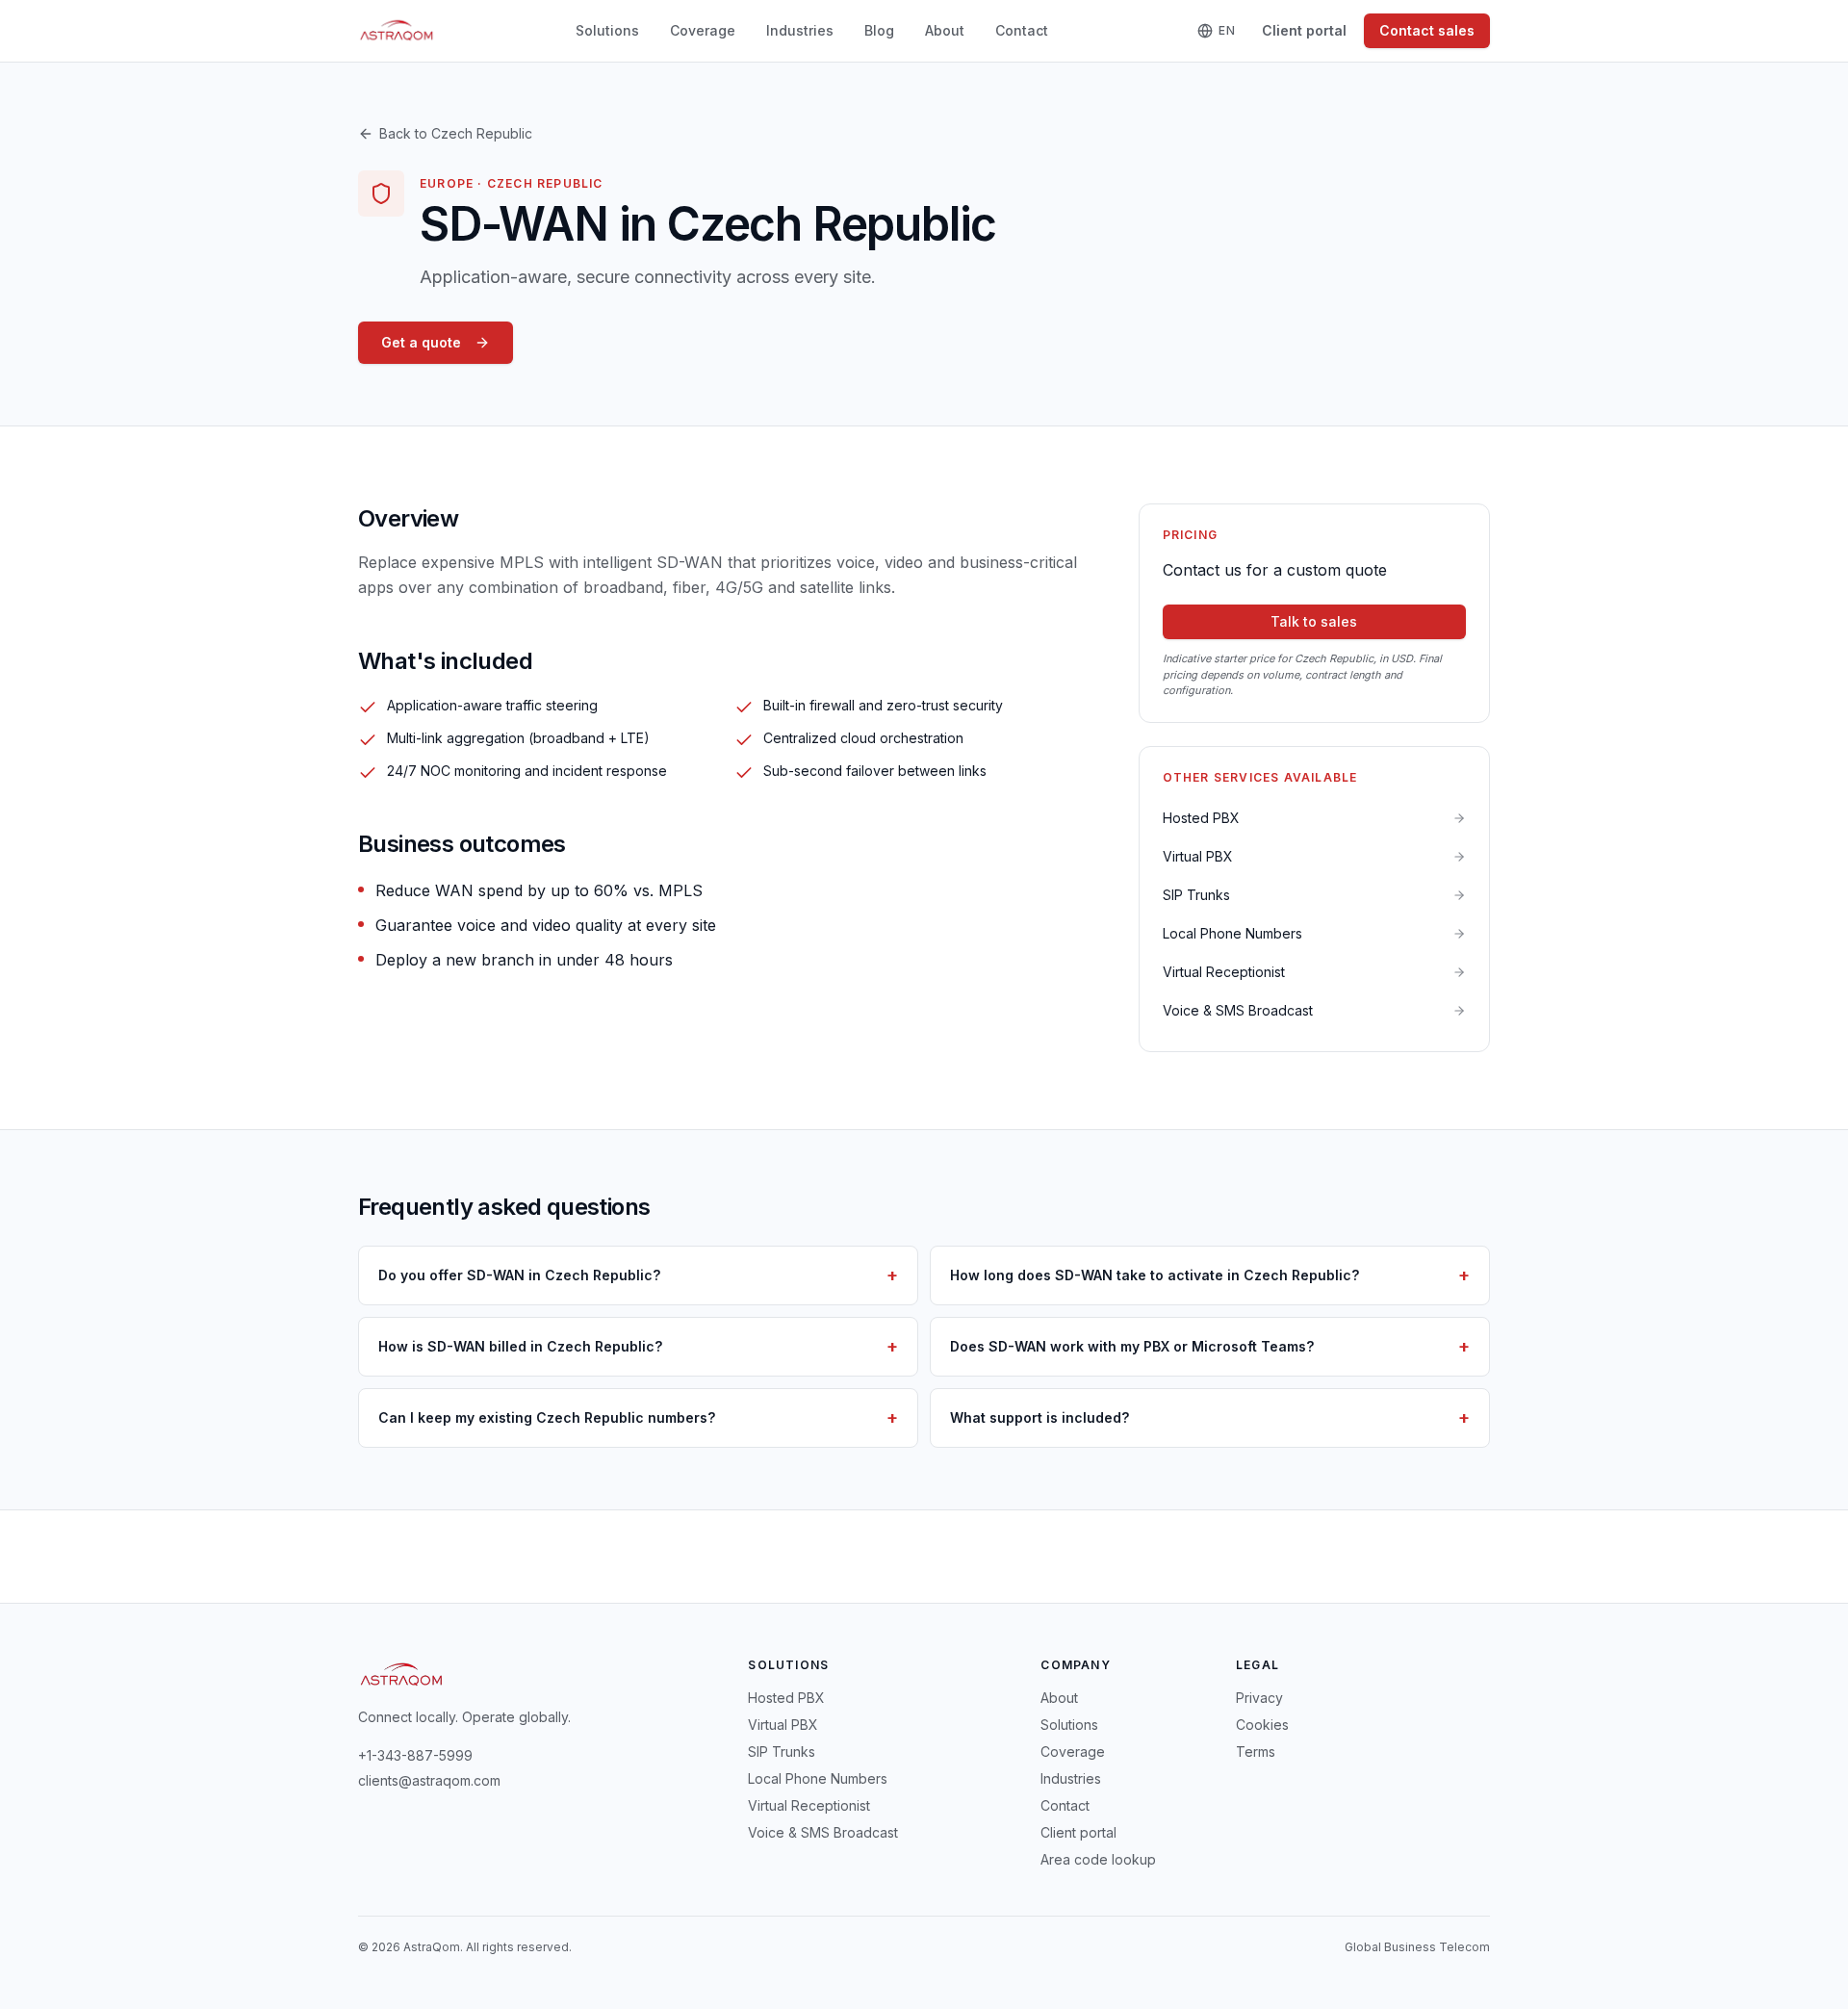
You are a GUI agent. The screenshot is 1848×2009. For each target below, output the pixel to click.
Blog (879, 30)
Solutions (607, 30)
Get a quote (421, 342)
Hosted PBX (786, 1698)
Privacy (1259, 1698)
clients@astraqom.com (429, 1780)
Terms (1256, 1751)
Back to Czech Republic (456, 133)
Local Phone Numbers (818, 1778)
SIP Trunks (782, 1751)
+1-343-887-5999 (415, 1755)
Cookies (1262, 1725)
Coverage (703, 30)
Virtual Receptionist (809, 1805)
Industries (800, 30)
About (945, 30)
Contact (1022, 30)
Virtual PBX (783, 1725)
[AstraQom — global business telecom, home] (397, 31)
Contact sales (1427, 30)
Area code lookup (1098, 1859)
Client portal (1304, 30)
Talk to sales (1314, 621)
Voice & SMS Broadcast (823, 1832)
